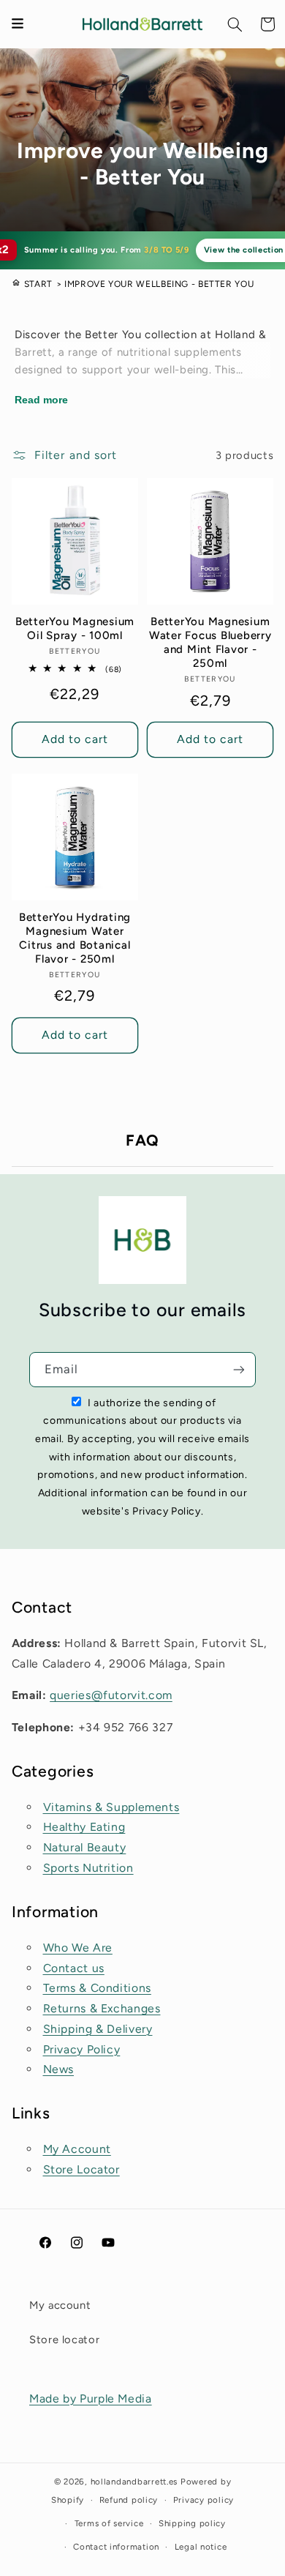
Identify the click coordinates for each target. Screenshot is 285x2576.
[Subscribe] (239, 1369)
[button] (235, 24)
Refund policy (129, 2500)
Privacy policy (204, 2500)
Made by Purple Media (91, 2398)
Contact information (116, 2547)
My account (60, 2305)
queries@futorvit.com (111, 1695)
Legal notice (201, 2547)
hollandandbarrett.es (134, 2482)
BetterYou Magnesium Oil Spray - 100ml (75, 628)
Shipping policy (192, 2523)
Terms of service (109, 2523)
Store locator (64, 2340)
